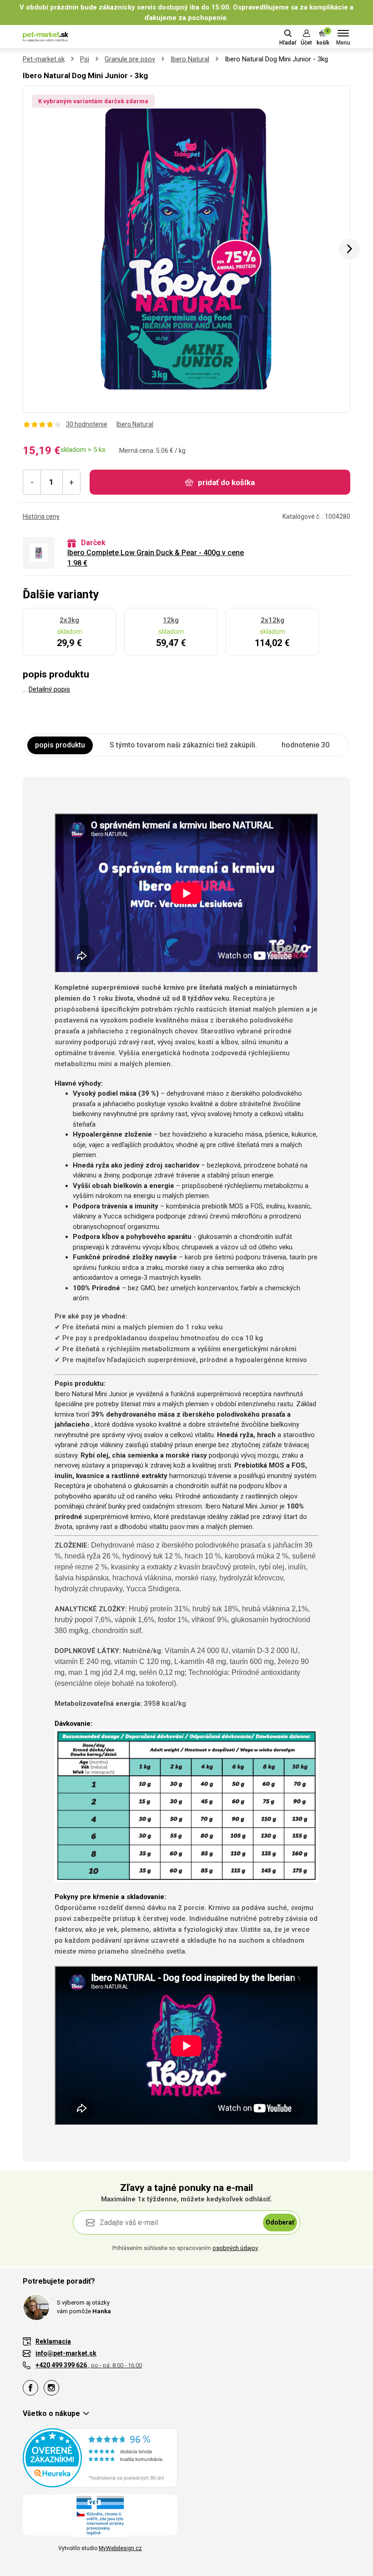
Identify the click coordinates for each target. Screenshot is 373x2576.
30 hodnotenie (87, 424)
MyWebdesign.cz (120, 2548)
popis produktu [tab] (60, 745)
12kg (171, 620)
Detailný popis (49, 689)
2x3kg (69, 620)
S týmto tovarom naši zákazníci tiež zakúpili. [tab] (183, 745)
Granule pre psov (130, 59)
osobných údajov (235, 2248)
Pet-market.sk (44, 59)
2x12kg (272, 620)
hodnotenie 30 (305, 745)
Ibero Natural (190, 59)
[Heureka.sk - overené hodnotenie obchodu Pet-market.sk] (100, 2457)
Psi (85, 59)
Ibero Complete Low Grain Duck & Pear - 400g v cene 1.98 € (156, 558)
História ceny (41, 516)
